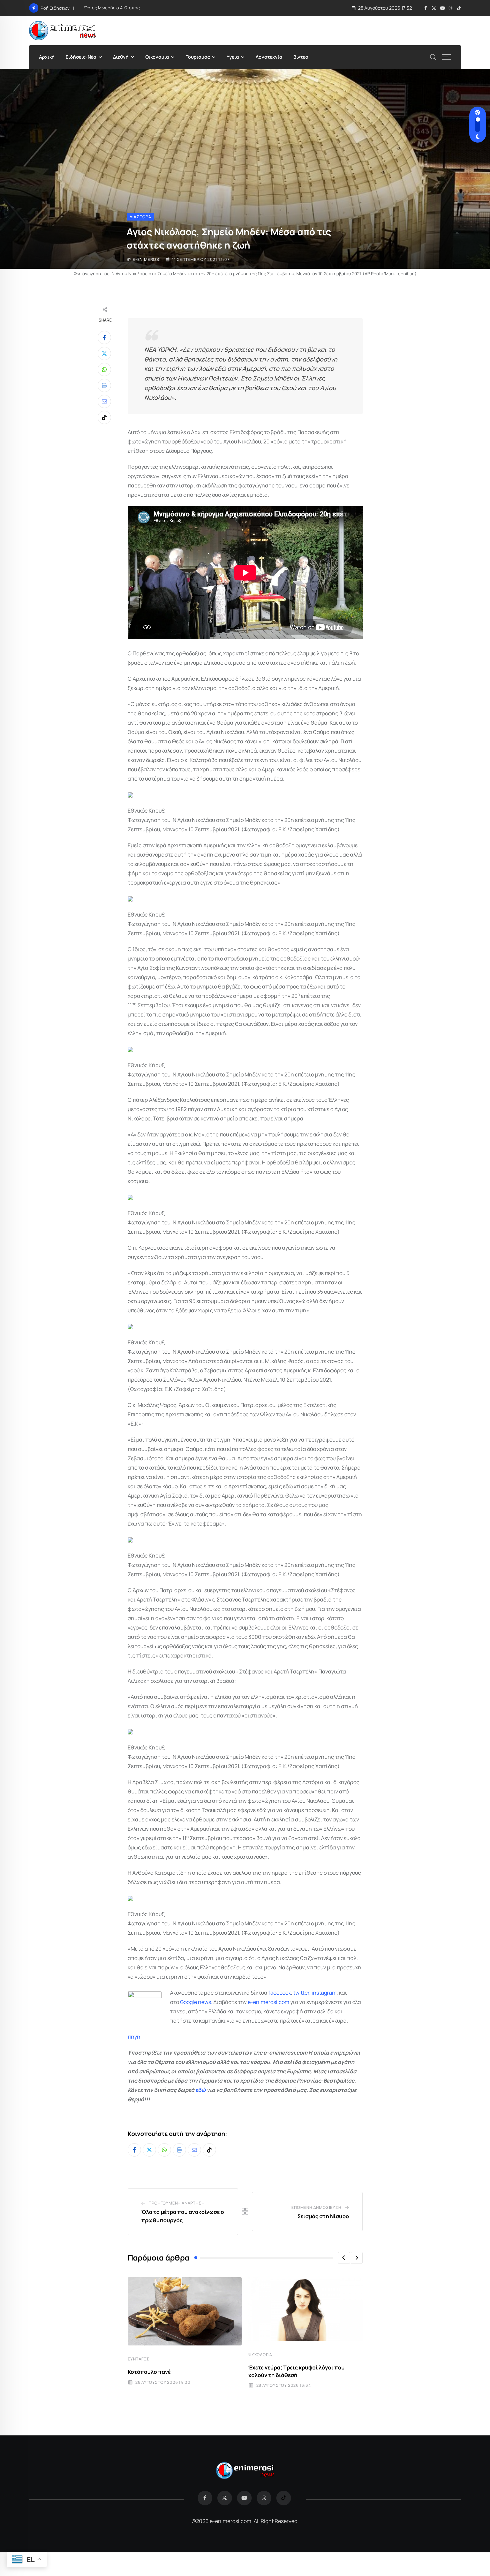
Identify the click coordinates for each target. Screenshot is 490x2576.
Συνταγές (138, 2359)
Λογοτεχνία (269, 57)
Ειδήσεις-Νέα (81, 57)
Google (188, 2002)
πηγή (134, 2037)
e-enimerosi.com (268, 2002)
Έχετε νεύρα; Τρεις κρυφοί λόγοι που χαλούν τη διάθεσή (296, 2371)
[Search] (433, 56)
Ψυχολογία (260, 2355)
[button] (344, 2258)
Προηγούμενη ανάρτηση (176, 2203)
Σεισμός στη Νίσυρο (323, 2216)
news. (205, 2002)
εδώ (200, 2090)
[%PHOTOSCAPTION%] (130, 795)
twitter (301, 1993)
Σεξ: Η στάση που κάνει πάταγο (116, 8)
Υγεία (233, 57)
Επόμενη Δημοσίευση (316, 2207)
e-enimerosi (147, 259)
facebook (280, 1993)
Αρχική (47, 57)
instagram (324, 1993)
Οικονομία (157, 57)
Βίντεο (301, 57)
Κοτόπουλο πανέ (149, 2372)
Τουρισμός (198, 57)
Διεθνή (121, 57)
